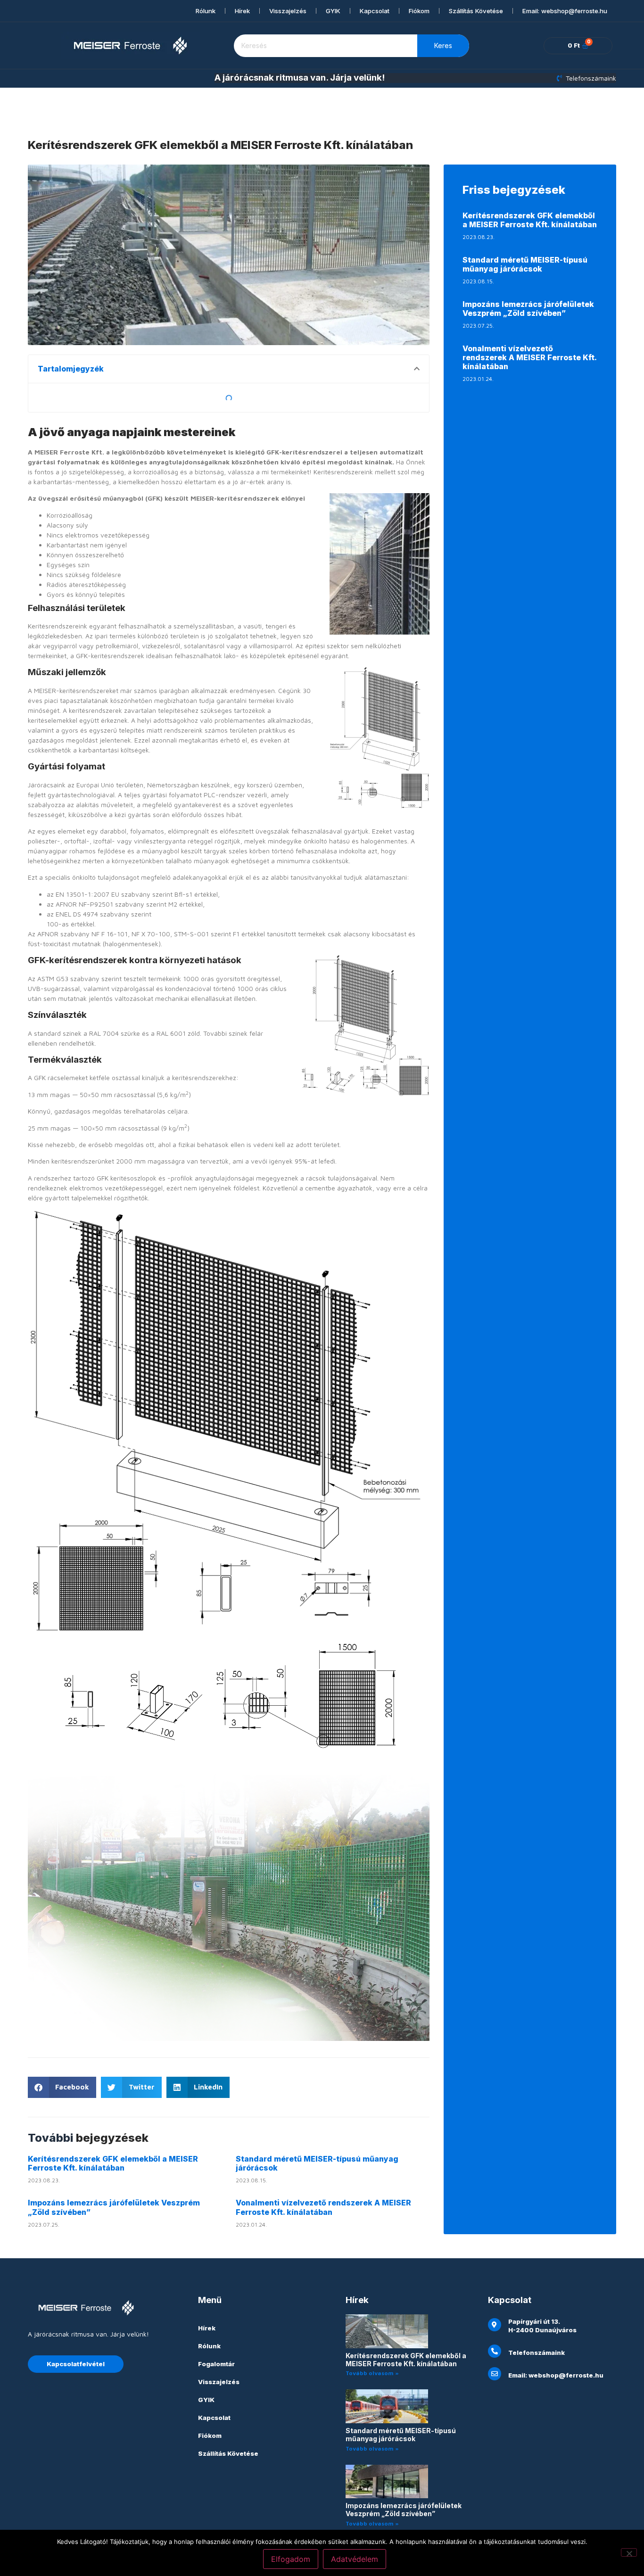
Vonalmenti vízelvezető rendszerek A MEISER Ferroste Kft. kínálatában (323, 2207)
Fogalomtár (216, 2364)
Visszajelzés (288, 11)
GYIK (333, 11)
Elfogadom (291, 2559)
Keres (443, 45)
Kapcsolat (375, 11)
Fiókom (419, 11)
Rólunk (206, 11)
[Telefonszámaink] (495, 2351)
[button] (417, 369)
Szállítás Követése (476, 11)
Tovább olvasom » (372, 2373)
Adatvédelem (355, 2559)
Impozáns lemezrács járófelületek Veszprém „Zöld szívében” (114, 2207)
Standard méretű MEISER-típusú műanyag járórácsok (317, 2163)
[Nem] (629, 2552)
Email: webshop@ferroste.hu (565, 11)
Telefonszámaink (537, 2353)
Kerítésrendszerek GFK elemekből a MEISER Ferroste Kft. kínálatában (113, 2163)
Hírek (242, 11)
